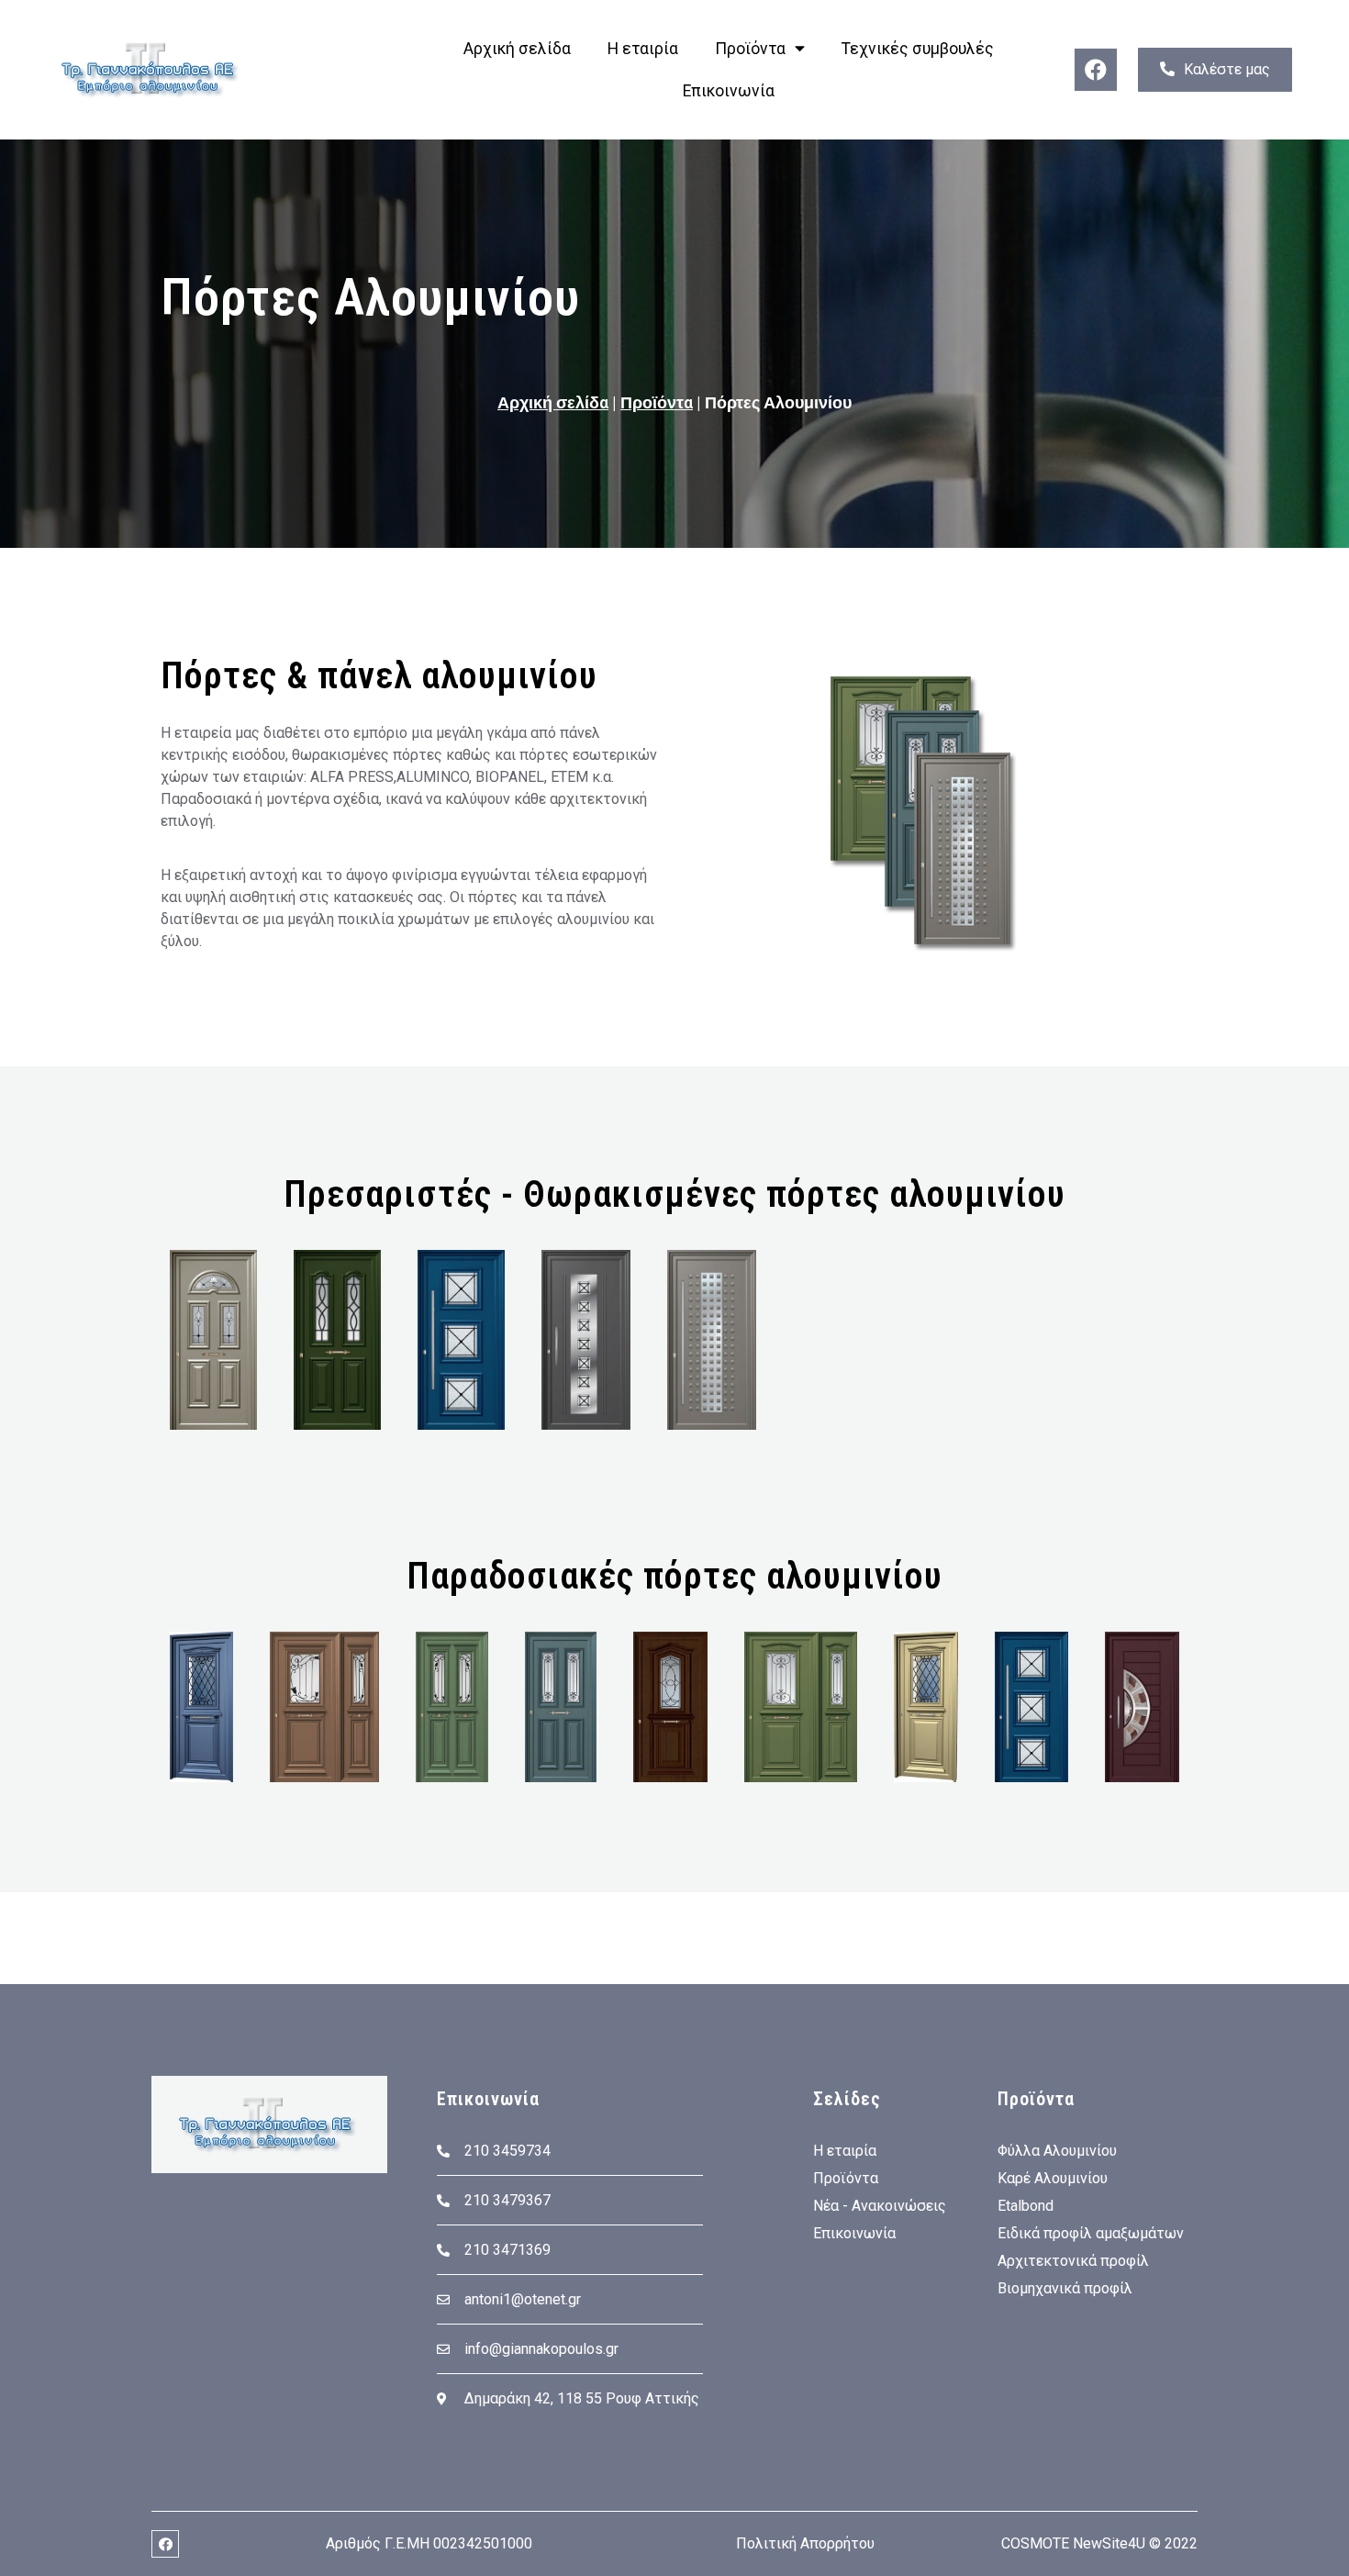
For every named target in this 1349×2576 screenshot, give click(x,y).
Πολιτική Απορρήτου (805, 2543)
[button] (1215, 70)
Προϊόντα (750, 49)
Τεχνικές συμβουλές (918, 49)
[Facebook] (1096, 70)
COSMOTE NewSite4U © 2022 (1099, 2543)
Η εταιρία (643, 49)
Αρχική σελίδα (517, 49)
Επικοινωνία (729, 91)
